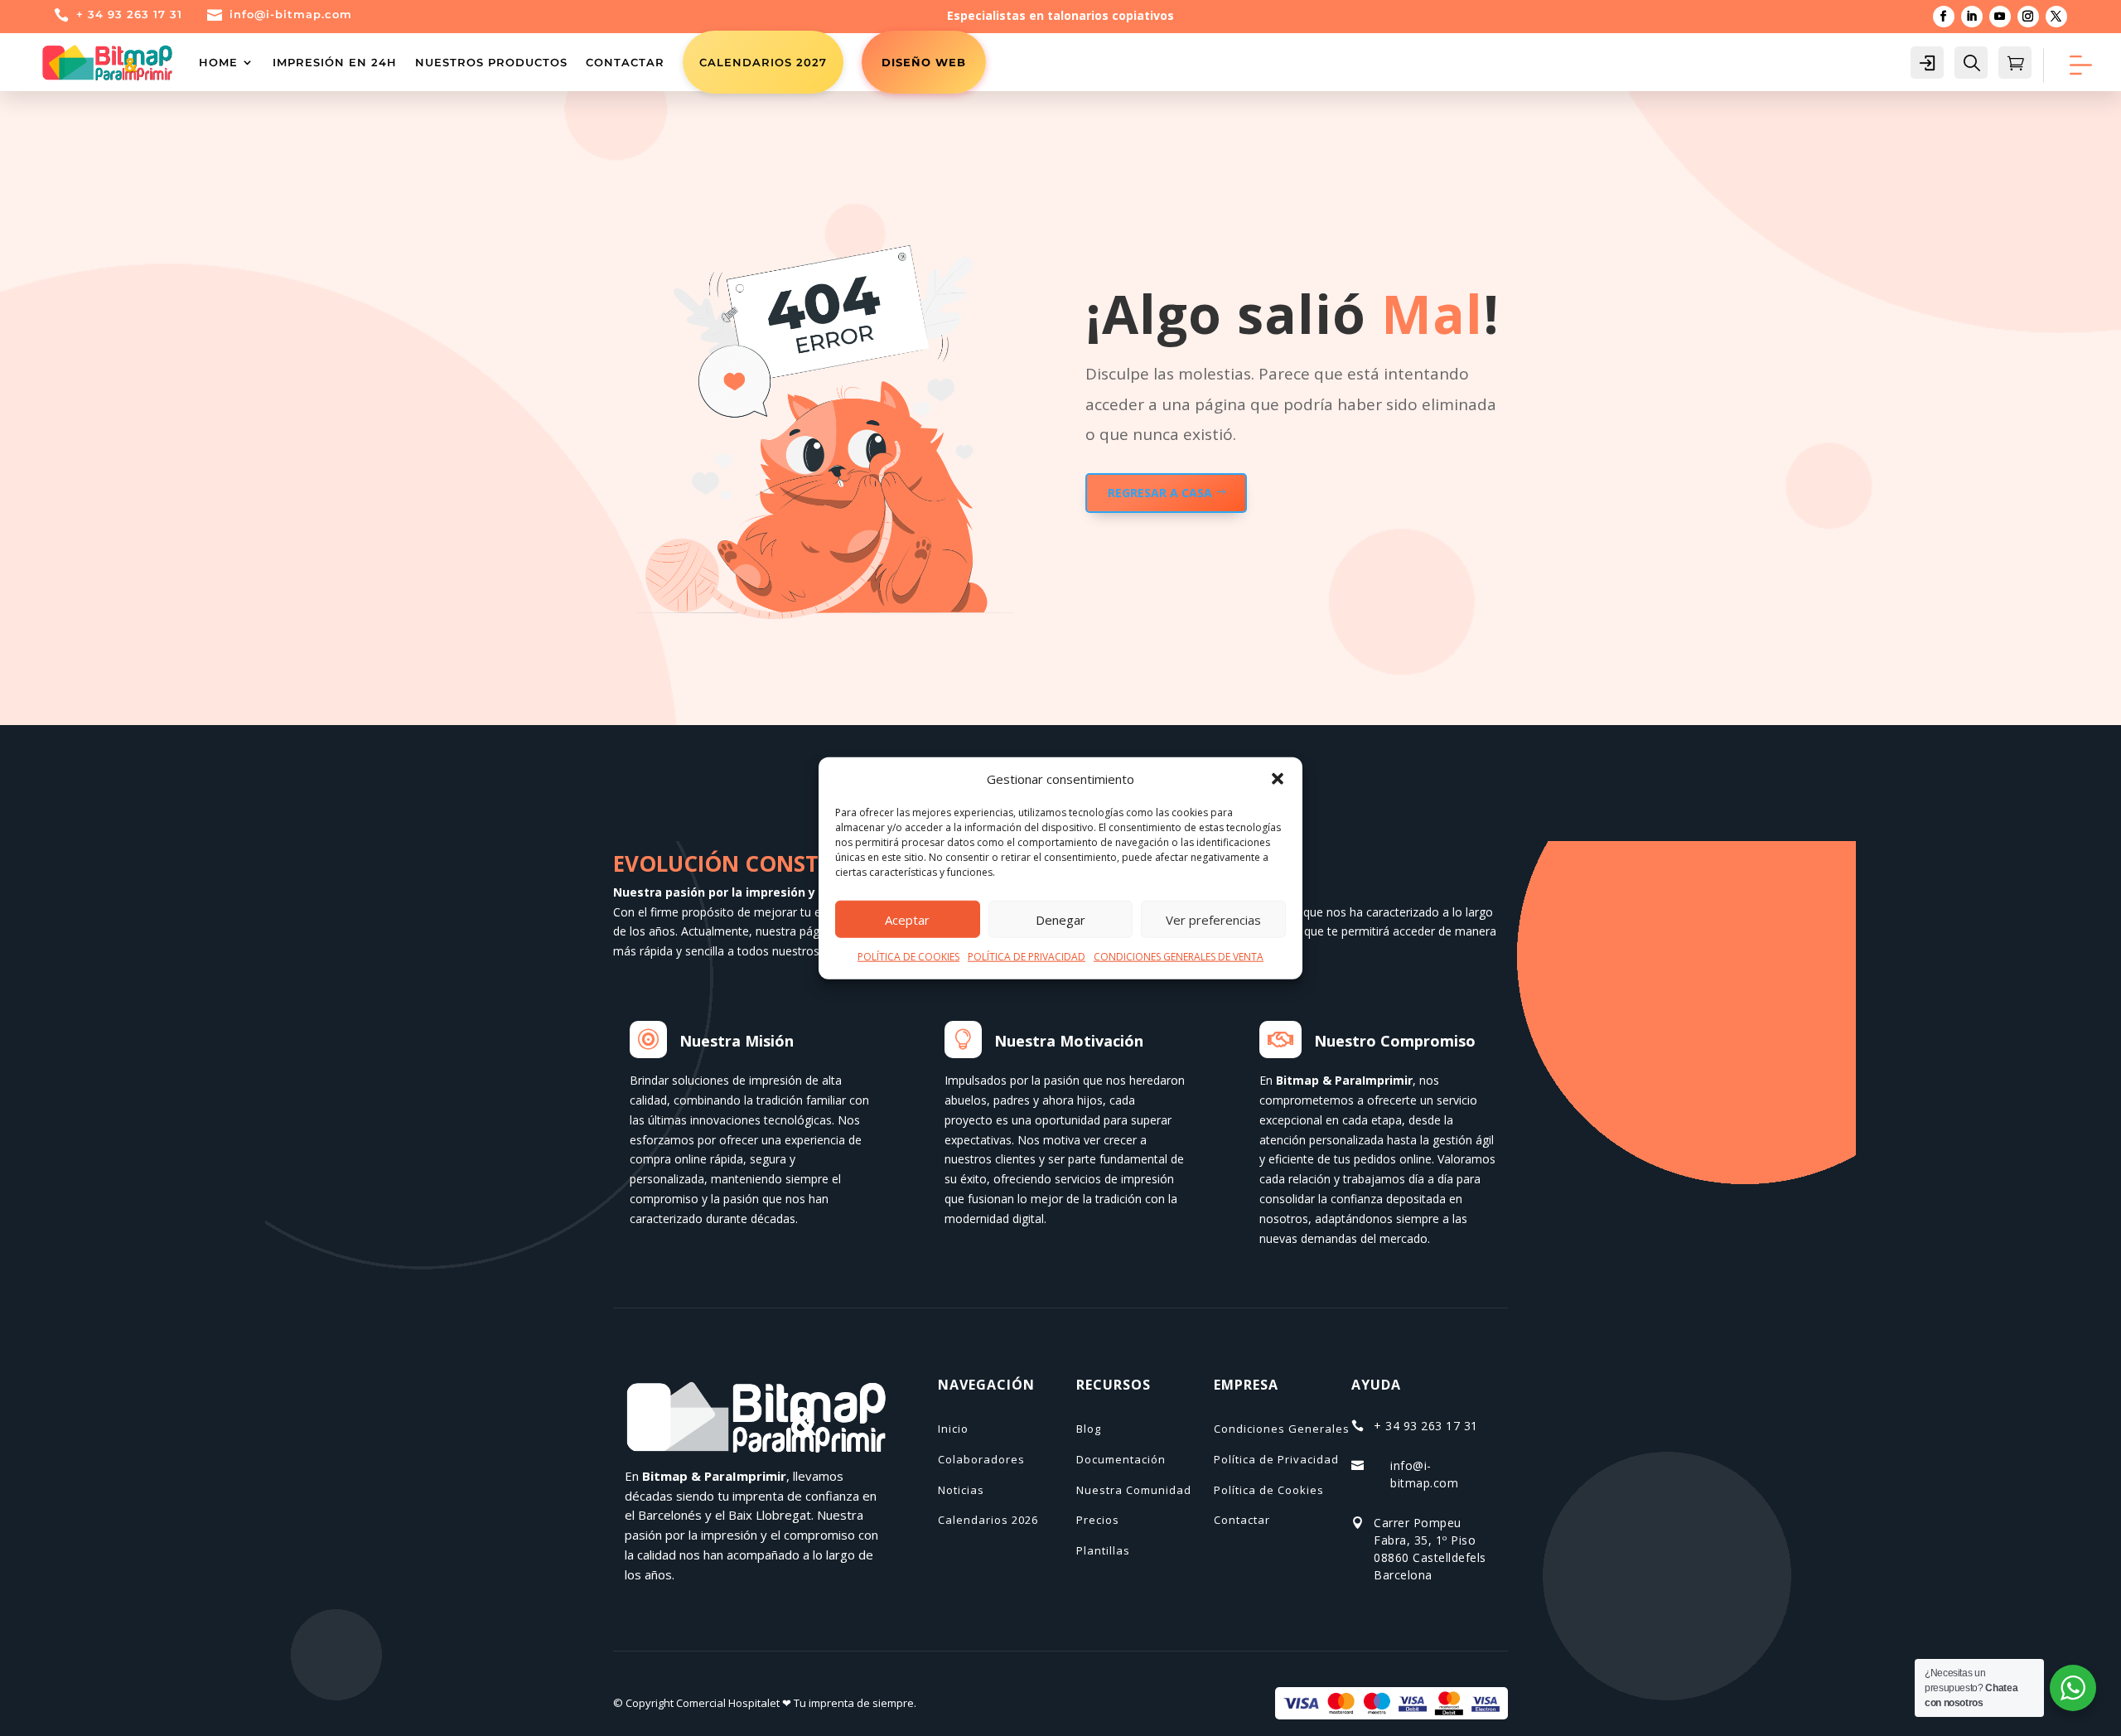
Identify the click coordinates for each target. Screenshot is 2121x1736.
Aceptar (907, 920)
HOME (218, 62)
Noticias (961, 1490)
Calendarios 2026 (988, 1520)
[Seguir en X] (2056, 17)
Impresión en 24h (335, 62)
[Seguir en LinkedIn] (1972, 17)
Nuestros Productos (491, 62)
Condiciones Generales (1282, 1429)
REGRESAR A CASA (1160, 493)
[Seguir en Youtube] (2000, 17)
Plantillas (1103, 1550)
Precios (1098, 1520)
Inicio (953, 1429)
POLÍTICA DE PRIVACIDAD (1027, 957)
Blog (1089, 1429)
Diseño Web (924, 62)
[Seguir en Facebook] (1944, 17)
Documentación (1121, 1459)
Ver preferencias (1213, 920)
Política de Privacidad (1276, 1459)
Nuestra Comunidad (1134, 1490)
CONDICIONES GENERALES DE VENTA (1179, 957)
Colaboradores (981, 1459)
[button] (1278, 779)
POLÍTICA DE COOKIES (908, 957)
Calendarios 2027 (763, 62)
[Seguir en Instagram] (2028, 17)
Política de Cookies (1269, 1490)
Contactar (625, 62)
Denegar (1060, 920)
